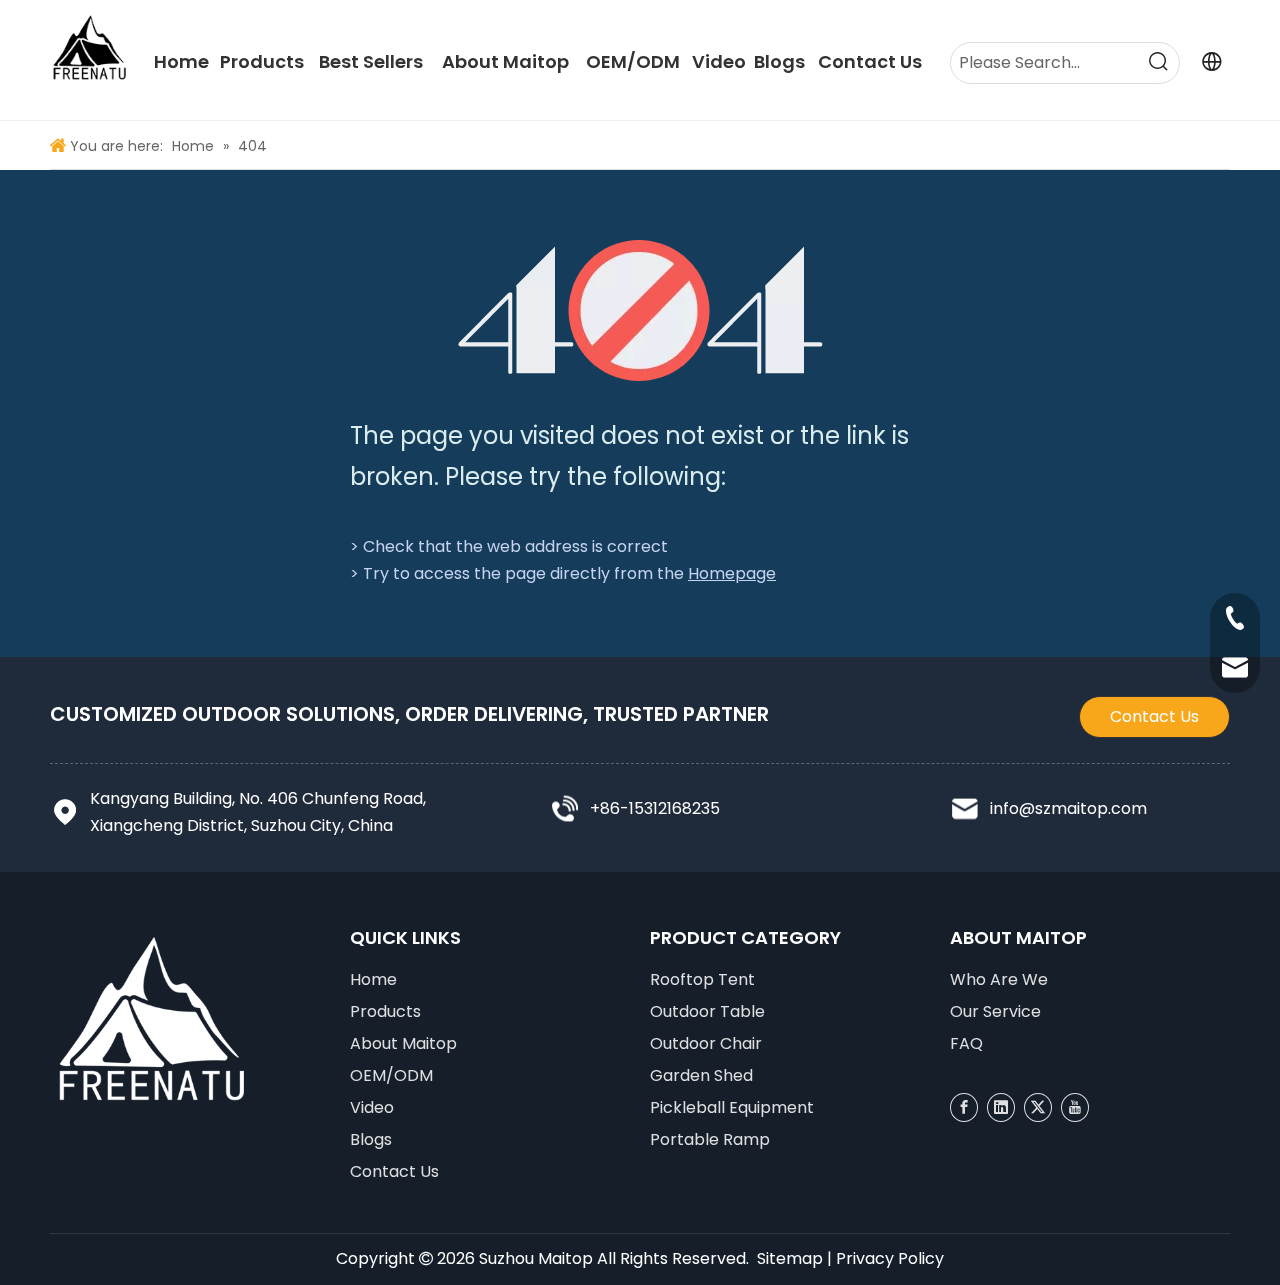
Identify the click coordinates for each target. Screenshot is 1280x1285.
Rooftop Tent (702, 979)
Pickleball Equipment (732, 1107)
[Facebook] (964, 1107)
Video (372, 1107)
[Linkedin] (1001, 1107)
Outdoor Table (707, 1011)
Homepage (732, 573)
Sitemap (790, 1258)
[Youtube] (1075, 1107)
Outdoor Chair (706, 1043)
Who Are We (999, 979)
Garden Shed (701, 1075)
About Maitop (403, 1043)
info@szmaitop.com (1068, 808)
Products (385, 1011)
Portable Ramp (710, 1139)
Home (373, 979)
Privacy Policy (890, 1258)
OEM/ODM (391, 1075)
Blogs (371, 1139)
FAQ (966, 1043)
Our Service (995, 1011)
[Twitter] (1038, 1107)
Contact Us (1154, 716)
